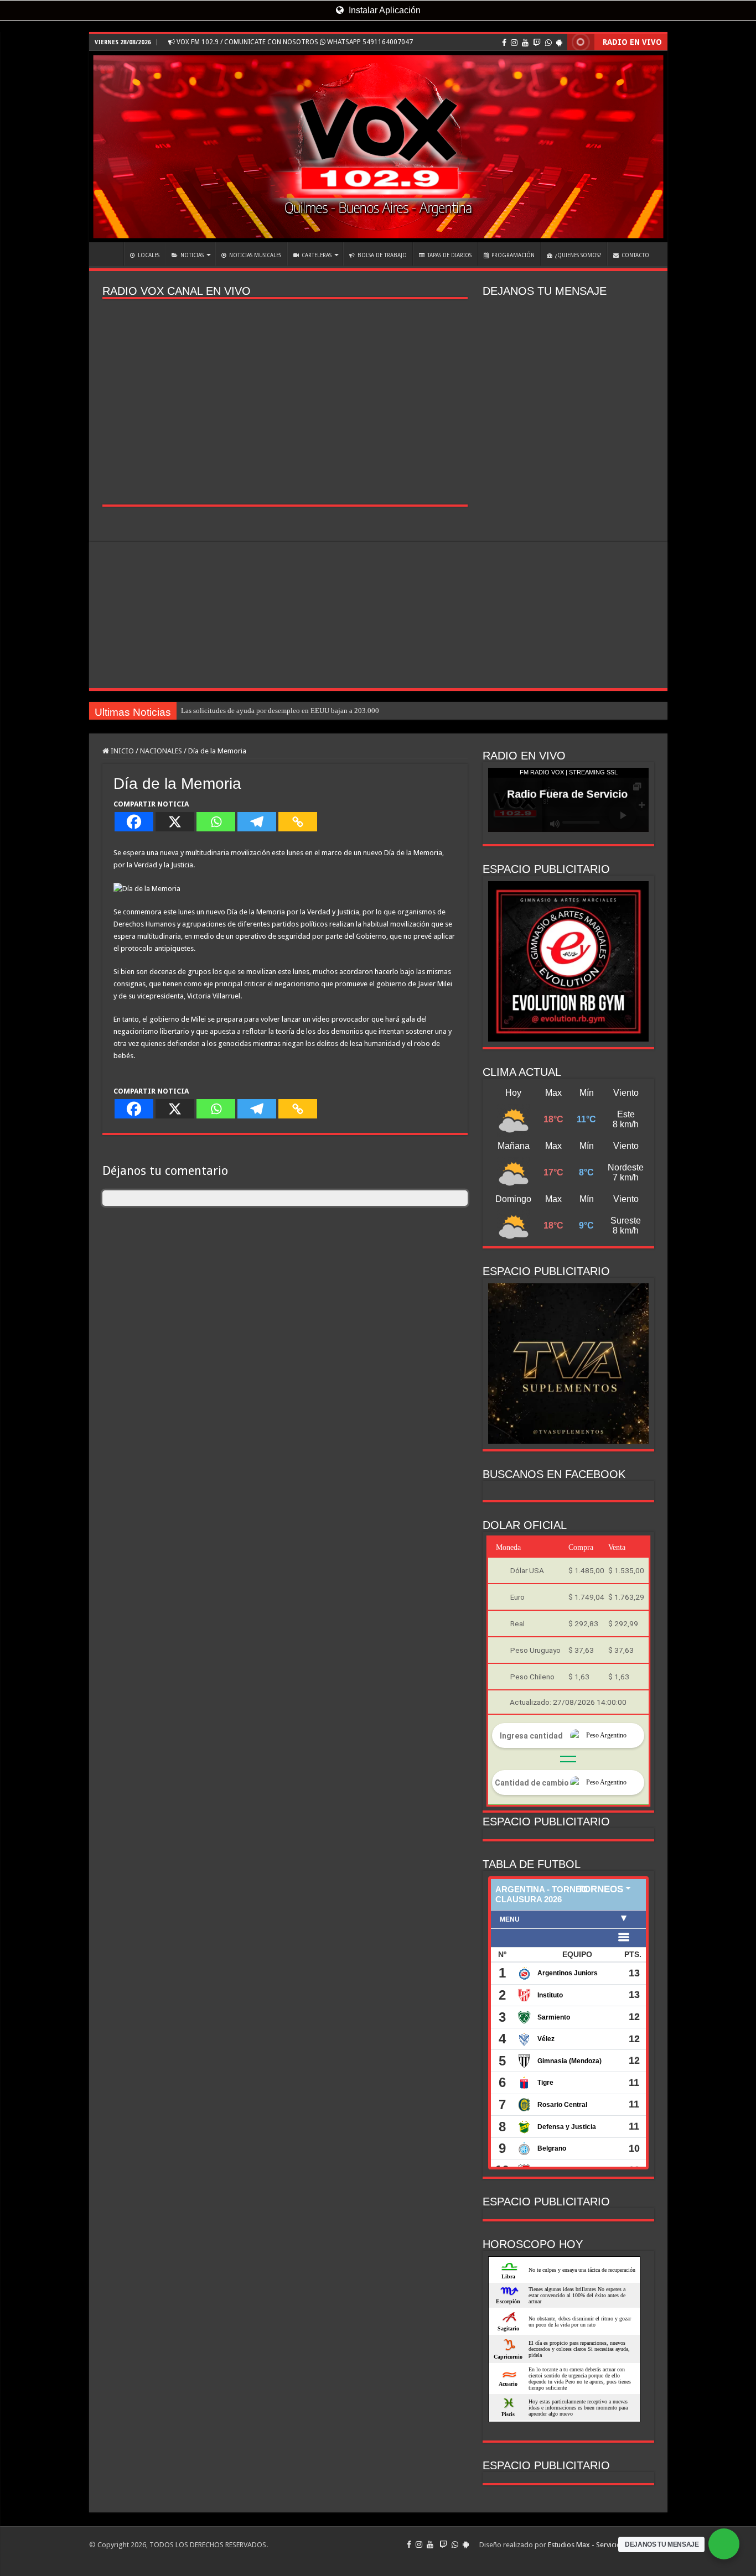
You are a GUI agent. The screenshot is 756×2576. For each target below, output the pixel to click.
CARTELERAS (317, 255)
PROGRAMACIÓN (513, 255)
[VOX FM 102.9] (378, 147)
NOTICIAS (192, 255)
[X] (175, 822)
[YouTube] (525, 43)
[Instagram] (514, 43)
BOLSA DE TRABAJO (382, 255)
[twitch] (537, 43)
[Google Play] (559, 43)
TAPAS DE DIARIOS (449, 255)
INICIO (109, 254)
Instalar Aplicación (384, 10)
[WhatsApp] (548, 43)
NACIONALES (161, 751)
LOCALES (149, 255)
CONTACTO (635, 255)
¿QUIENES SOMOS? (578, 255)
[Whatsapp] (216, 822)
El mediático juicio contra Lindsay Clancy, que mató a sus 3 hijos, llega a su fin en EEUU (314, 711)
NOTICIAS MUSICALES (255, 255)
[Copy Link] (298, 822)
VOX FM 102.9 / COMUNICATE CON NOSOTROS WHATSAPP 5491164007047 (294, 42)
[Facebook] (504, 43)
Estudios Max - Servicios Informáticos (608, 2545)
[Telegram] (257, 822)
